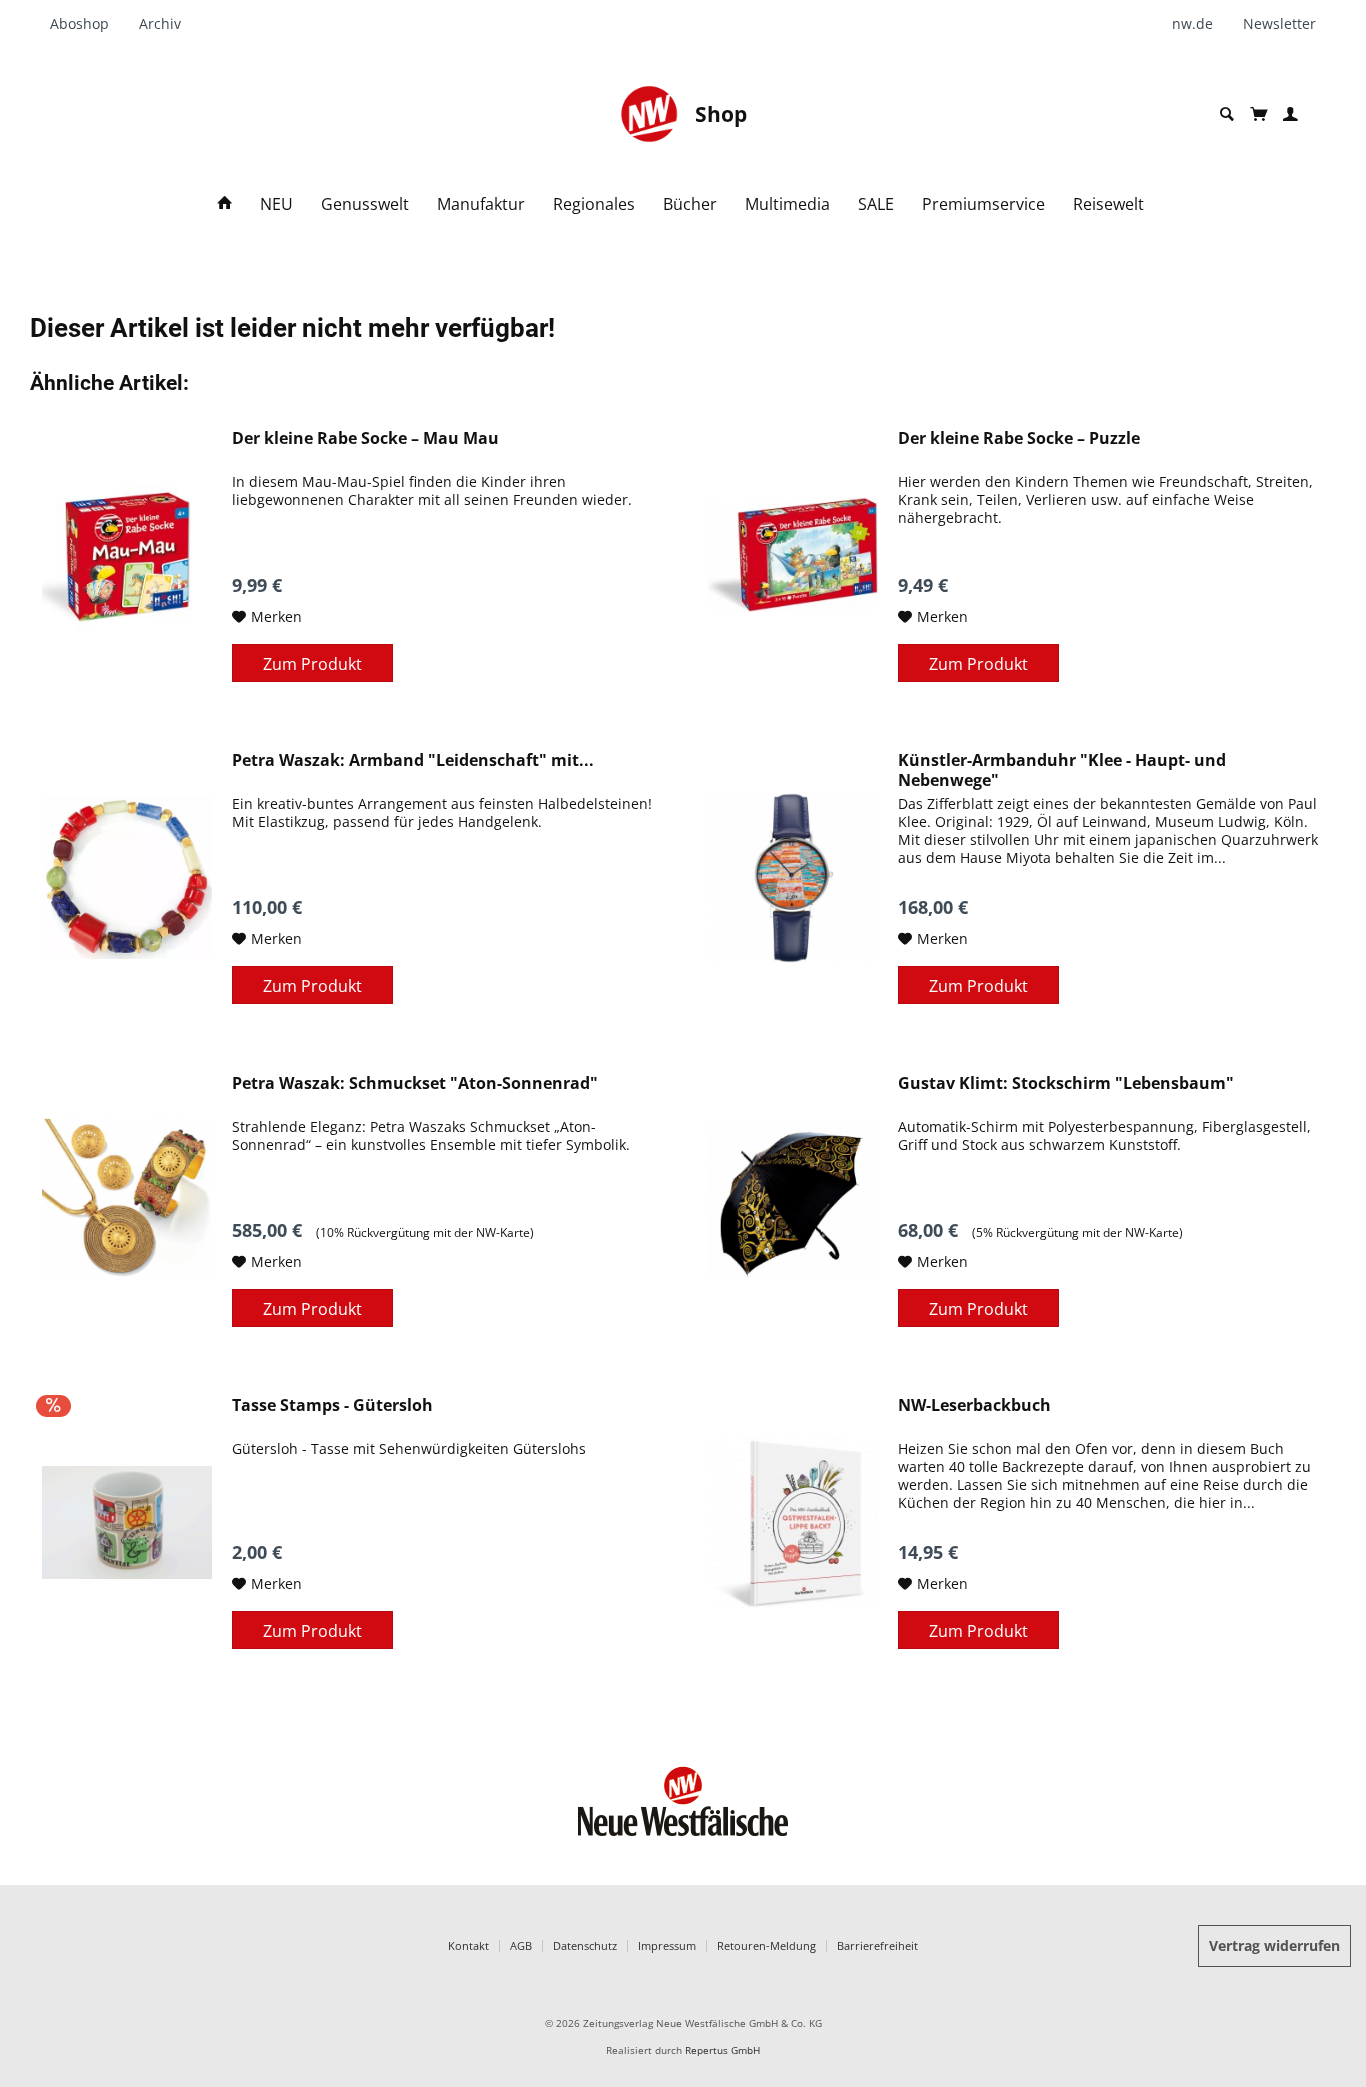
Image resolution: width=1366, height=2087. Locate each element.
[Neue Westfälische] (649, 114)
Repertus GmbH (722, 2050)
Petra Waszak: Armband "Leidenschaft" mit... (413, 760)
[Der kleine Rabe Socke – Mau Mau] (127, 555)
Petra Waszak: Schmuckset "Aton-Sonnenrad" (415, 1083)
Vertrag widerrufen (1274, 1945)
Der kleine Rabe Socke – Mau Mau (365, 438)
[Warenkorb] (1258, 114)
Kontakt (468, 1945)
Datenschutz (585, 1945)
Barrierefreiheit (877, 1945)
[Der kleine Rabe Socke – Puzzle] (793, 555)
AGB (521, 1945)
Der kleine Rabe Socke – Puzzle (1019, 438)
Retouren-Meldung (766, 1945)
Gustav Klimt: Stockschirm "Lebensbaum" (1066, 1083)
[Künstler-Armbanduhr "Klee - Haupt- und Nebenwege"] (793, 877)
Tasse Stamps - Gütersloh (332, 1405)
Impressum (667, 1945)
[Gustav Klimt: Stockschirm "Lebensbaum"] (793, 1200)
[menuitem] (87, 24)
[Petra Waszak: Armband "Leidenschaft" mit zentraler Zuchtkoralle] (127, 877)
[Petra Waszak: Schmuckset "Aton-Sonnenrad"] (127, 1200)
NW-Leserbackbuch (974, 1405)
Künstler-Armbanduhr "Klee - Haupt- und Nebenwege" (1062, 770)
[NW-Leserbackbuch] (793, 1522)
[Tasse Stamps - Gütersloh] (127, 1522)
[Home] (225, 204)
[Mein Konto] (1290, 114)
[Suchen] (1227, 114)
